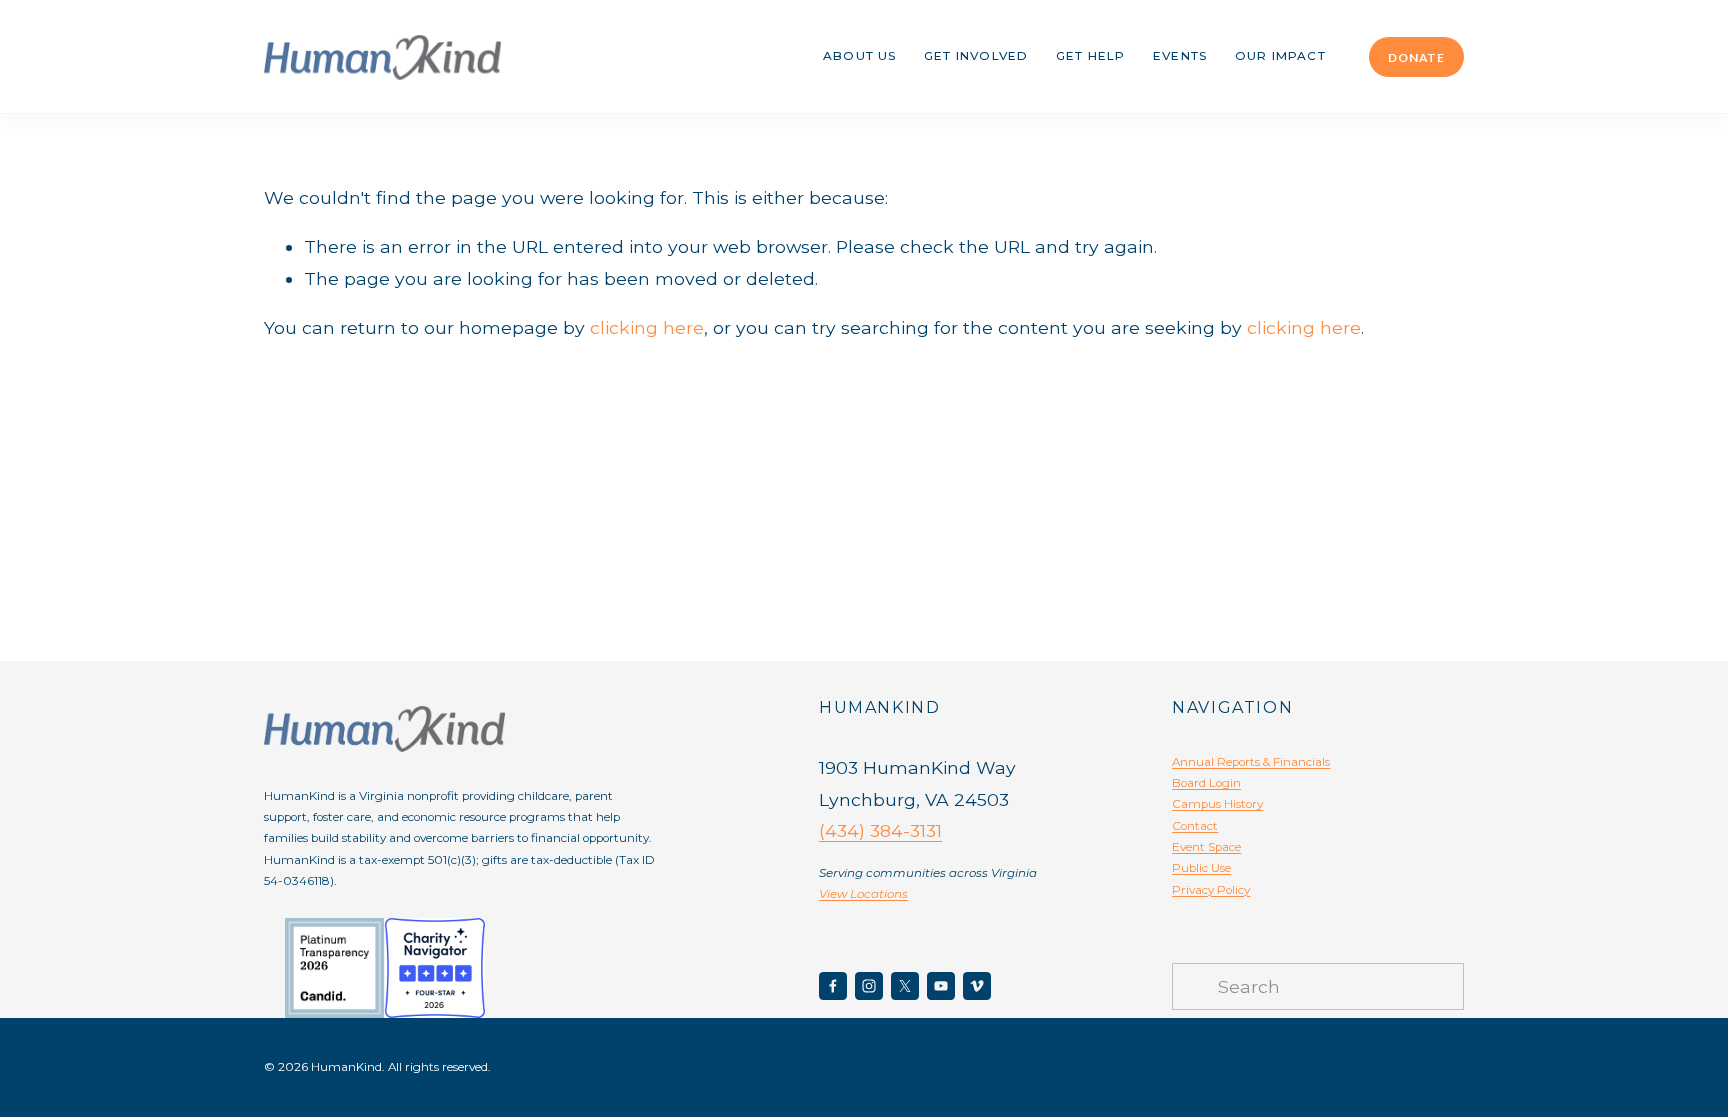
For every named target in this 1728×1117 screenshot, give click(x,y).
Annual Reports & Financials (1251, 762)
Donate (1416, 57)
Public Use (1201, 868)
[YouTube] (941, 986)
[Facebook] (833, 986)
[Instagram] (869, 986)
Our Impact (1280, 56)
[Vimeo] (977, 986)
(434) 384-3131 (880, 830)
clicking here (647, 327)
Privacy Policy (1211, 890)
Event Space (1206, 847)
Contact (1195, 826)
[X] (905, 986)
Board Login (1206, 783)
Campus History (1217, 804)
